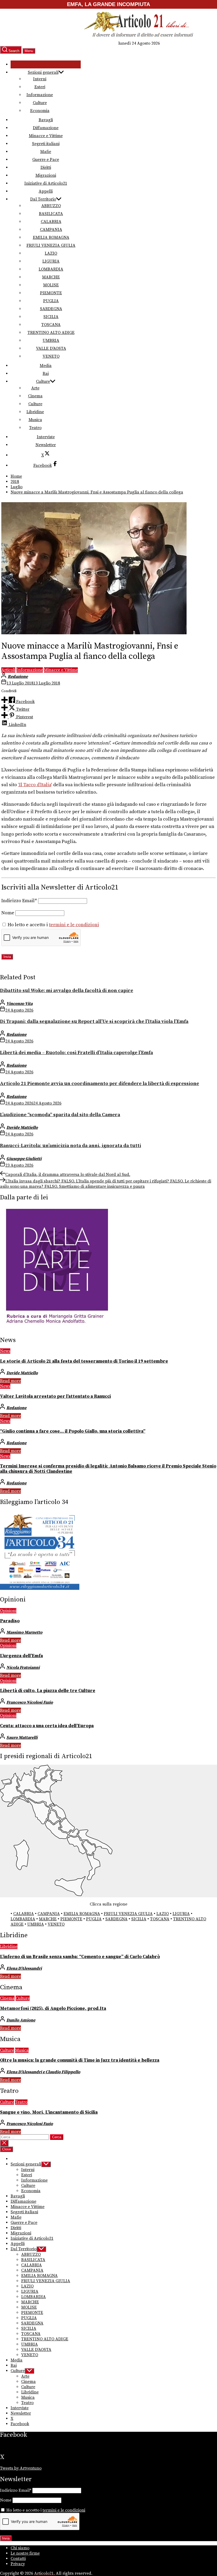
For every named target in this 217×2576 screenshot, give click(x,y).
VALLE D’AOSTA (51, 348)
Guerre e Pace (46, 160)
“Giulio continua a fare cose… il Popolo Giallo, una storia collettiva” (73, 1431)
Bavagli (46, 120)
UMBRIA (51, 341)
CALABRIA (51, 222)
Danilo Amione (21, 2020)
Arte (35, 388)
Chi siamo (20, 2548)
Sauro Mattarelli (22, 1737)
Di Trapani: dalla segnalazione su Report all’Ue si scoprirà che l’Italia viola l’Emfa (94, 1021)
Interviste (46, 437)
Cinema (35, 396)
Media (46, 366)
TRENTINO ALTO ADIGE (51, 333)
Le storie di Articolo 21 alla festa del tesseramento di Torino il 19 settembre (84, 1361)
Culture (40, 103)
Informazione (40, 95)
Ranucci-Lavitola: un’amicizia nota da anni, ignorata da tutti (71, 1146)
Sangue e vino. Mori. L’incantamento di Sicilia (49, 2112)
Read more (10, 1381)
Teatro (35, 428)
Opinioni (8, 1611)
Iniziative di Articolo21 (46, 183)
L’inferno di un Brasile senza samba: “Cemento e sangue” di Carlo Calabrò (80, 1957)
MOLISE (51, 285)
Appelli (46, 191)
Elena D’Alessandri (24, 1968)
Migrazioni (46, 175)
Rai (46, 374)
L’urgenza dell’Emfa (21, 1656)
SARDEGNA (51, 309)
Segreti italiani (46, 144)
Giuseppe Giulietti (24, 1159)
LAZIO (51, 253)
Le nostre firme (25, 2553)
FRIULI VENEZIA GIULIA (51, 245)
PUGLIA (51, 301)
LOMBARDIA (51, 269)
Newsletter (46, 445)
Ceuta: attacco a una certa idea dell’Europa (47, 1726)
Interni (40, 79)
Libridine (35, 412)
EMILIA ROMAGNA (51, 237)
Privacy (18, 2564)
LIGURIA (51, 261)
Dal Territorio (43, 199)
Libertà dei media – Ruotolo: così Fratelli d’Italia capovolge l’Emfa (76, 1053)
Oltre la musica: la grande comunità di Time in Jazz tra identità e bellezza (80, 2060)
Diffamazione (46, 128)
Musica (35, 420)
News (5, 1351)
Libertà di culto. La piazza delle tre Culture (48, 1691)
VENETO (51, 356)
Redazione (18, 677)
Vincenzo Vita (19, 1004)
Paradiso (10, 1621)
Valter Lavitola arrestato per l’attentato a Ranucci (55, 1396)
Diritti (46, 167)
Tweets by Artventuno (21, 2468)
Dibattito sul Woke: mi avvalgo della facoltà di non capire (67, 991)
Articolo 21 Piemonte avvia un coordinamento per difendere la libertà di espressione (100, 1084)
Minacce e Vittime (46, 136)
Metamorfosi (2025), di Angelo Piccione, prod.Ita (53, 2009)
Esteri (40, 87)
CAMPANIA (51, 230)
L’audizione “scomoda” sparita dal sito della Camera (60, 1115)
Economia (40, 111)
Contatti (18, 2559)
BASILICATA (51, 214)
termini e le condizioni (74, 925)
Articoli (8, 670)
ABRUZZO (51, 206)
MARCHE (51, 277)
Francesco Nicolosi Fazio (30, 1702)
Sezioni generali (43, 72)
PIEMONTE (51, 293)
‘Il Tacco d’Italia (35, 785)
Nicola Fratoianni (23, 1667)
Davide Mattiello (22, 1128)
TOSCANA (51, 325)
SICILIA (51, 317)
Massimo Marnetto (24, 1632)
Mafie (46, 152)
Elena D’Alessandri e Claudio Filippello (43, 2072)
